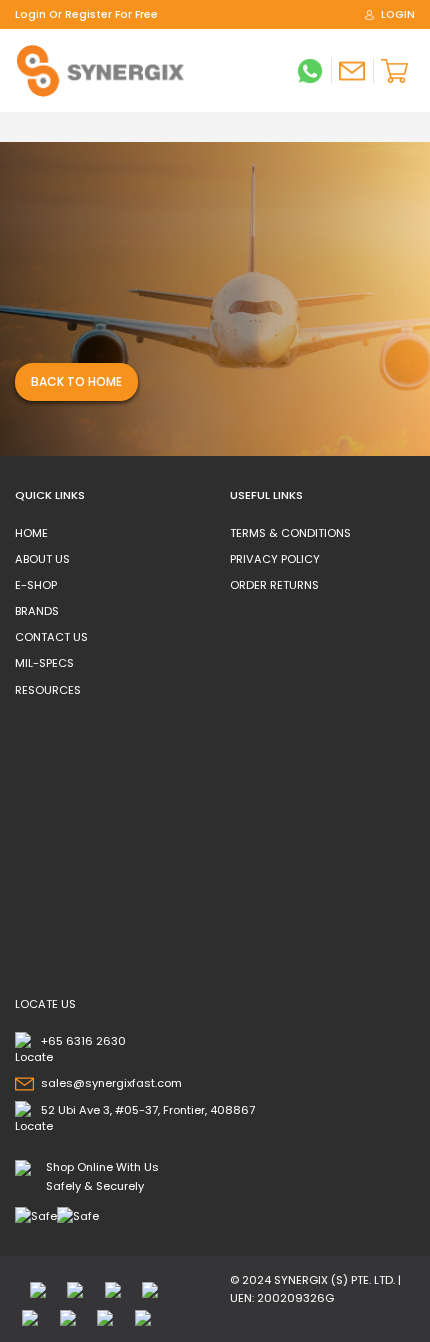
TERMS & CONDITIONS (290, 533)
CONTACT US (51, 637)
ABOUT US (42, 559)
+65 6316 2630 (83, 1041)
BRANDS (37, 611)
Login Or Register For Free (86, 14)
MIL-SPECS (44, 663)
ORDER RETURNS (274, 585)
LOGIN (398, 14)
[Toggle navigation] (21, 127)
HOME (31, 533)
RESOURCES (48, 690)
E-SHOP (36, 585)
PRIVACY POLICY (275, 559)
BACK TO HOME (76, 381)
